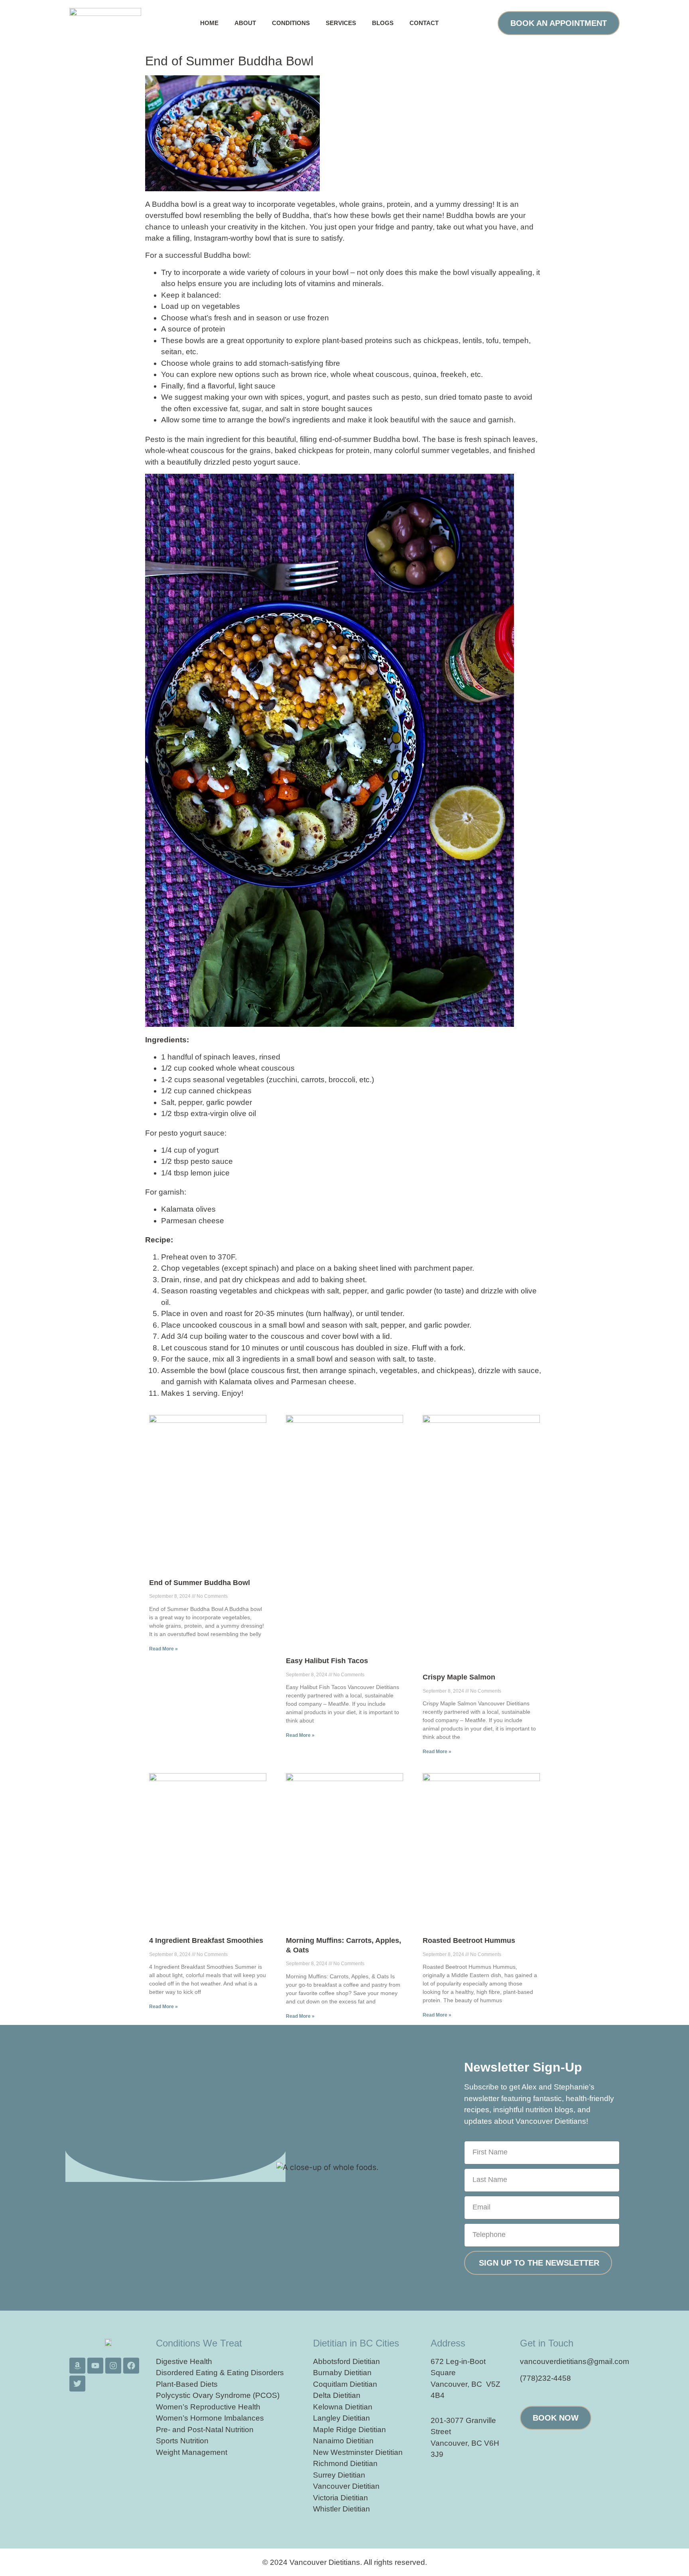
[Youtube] (95, 2366)
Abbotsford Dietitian (346, 2361)
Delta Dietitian (337, 2395)
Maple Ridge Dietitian (349, 2430)
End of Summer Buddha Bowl (200, 1583)
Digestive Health (184, 2361)
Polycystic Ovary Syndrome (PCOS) (218, 2395)
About (245, 23)
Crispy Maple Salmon (459, 1677)
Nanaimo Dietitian (343, 2441)
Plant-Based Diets (187, 2384)
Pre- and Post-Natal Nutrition (205, 2430)
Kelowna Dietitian (343, 2407)
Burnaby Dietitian (342, 2373)
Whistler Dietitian (342, 2509)
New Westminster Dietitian (358, 2452)
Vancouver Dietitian (346, 2486)
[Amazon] (77, 2366)
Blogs (383, 23)
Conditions (291, 23)
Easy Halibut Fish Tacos (327, 1661)
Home (209, 23)
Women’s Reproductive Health (208, 2407)
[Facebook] (131, 2366)
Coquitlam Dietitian (345, 2384)
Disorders (267, 2373)
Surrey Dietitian (339, 2475)
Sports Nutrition (182, 2441)
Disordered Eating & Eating (202, 2373)
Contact (424, 23)
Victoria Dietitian (341, 2498)
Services (341, 23)
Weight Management (192, 2452)
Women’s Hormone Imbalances (210, 2418)
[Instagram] (113, 2366)
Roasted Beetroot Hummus (469, 1940)
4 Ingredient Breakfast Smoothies (206, 1940)
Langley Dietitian (342, 2418)
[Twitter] (77, 2384)
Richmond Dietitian (345, 2463)
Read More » (163, 1649)
